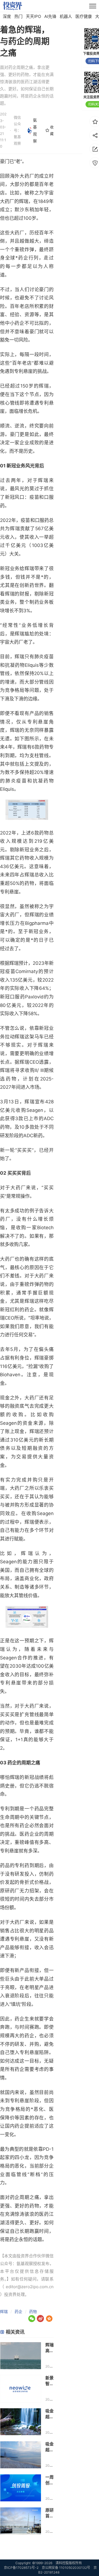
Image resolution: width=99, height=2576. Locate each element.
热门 (18, 16)
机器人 (66, 16)
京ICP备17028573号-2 (21, 2568)
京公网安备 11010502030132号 (66, 2568)
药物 (33, 2311)
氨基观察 (35, 130)
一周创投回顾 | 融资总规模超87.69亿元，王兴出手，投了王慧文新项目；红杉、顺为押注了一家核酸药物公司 (50, 2480)
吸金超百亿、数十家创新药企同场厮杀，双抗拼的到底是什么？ (50, 2414)
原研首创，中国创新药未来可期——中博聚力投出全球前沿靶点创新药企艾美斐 (50, 2513)
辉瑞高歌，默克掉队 (50, 2348)
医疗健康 (84, 16)
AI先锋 (50, 16)
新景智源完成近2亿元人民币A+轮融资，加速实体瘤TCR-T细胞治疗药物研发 (50, 2381)
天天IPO (33, 16)
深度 (7, 16)
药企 (18, 2311)
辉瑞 (4, 2311)
